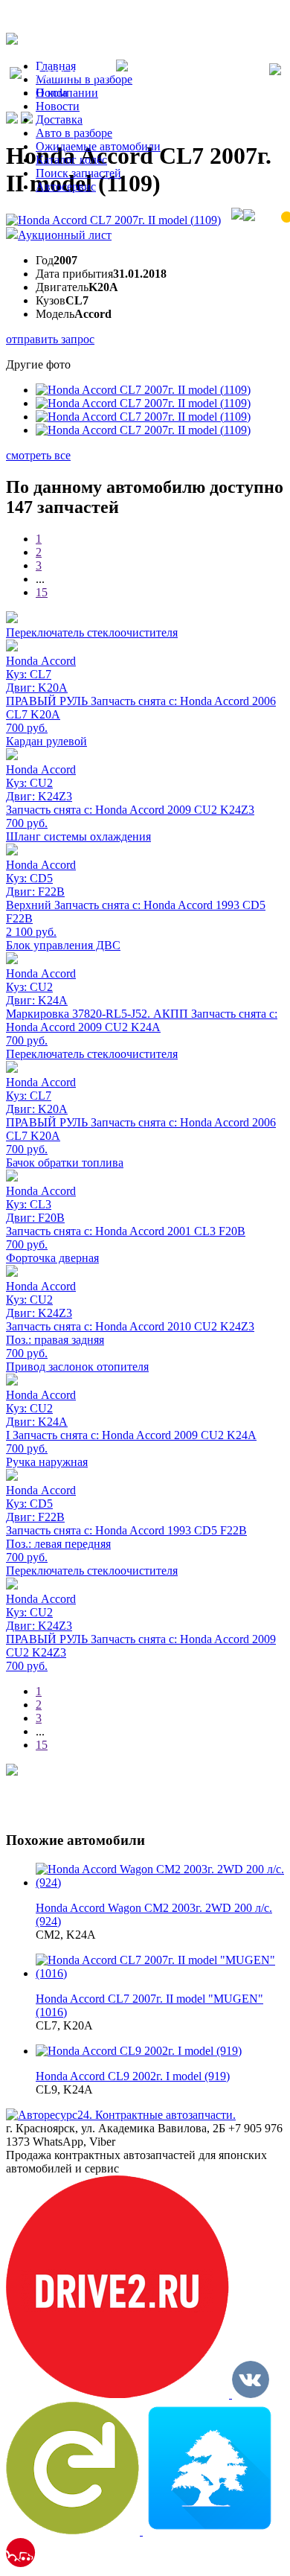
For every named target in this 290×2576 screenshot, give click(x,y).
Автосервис (66, 186)
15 (42, 592)
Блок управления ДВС (63, 945)
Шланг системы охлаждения (78, 836)
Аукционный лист (65, 235)
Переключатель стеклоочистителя (92, 632)
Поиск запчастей (78, 173)
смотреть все (38, 455)
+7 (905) (69, 75)
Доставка (59, 119)
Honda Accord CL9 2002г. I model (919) (133, 2076)
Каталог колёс (71, 160)
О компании (67, 93)
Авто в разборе (74, 133)
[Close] (275, 71)
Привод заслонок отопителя (77, 1367)
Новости (58, 106)
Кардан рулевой (46, 741)
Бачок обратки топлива (65, 1163)
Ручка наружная (47, 1462)
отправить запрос (50, 339)
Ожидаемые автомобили (98, 146)
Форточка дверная (52, 1258)
